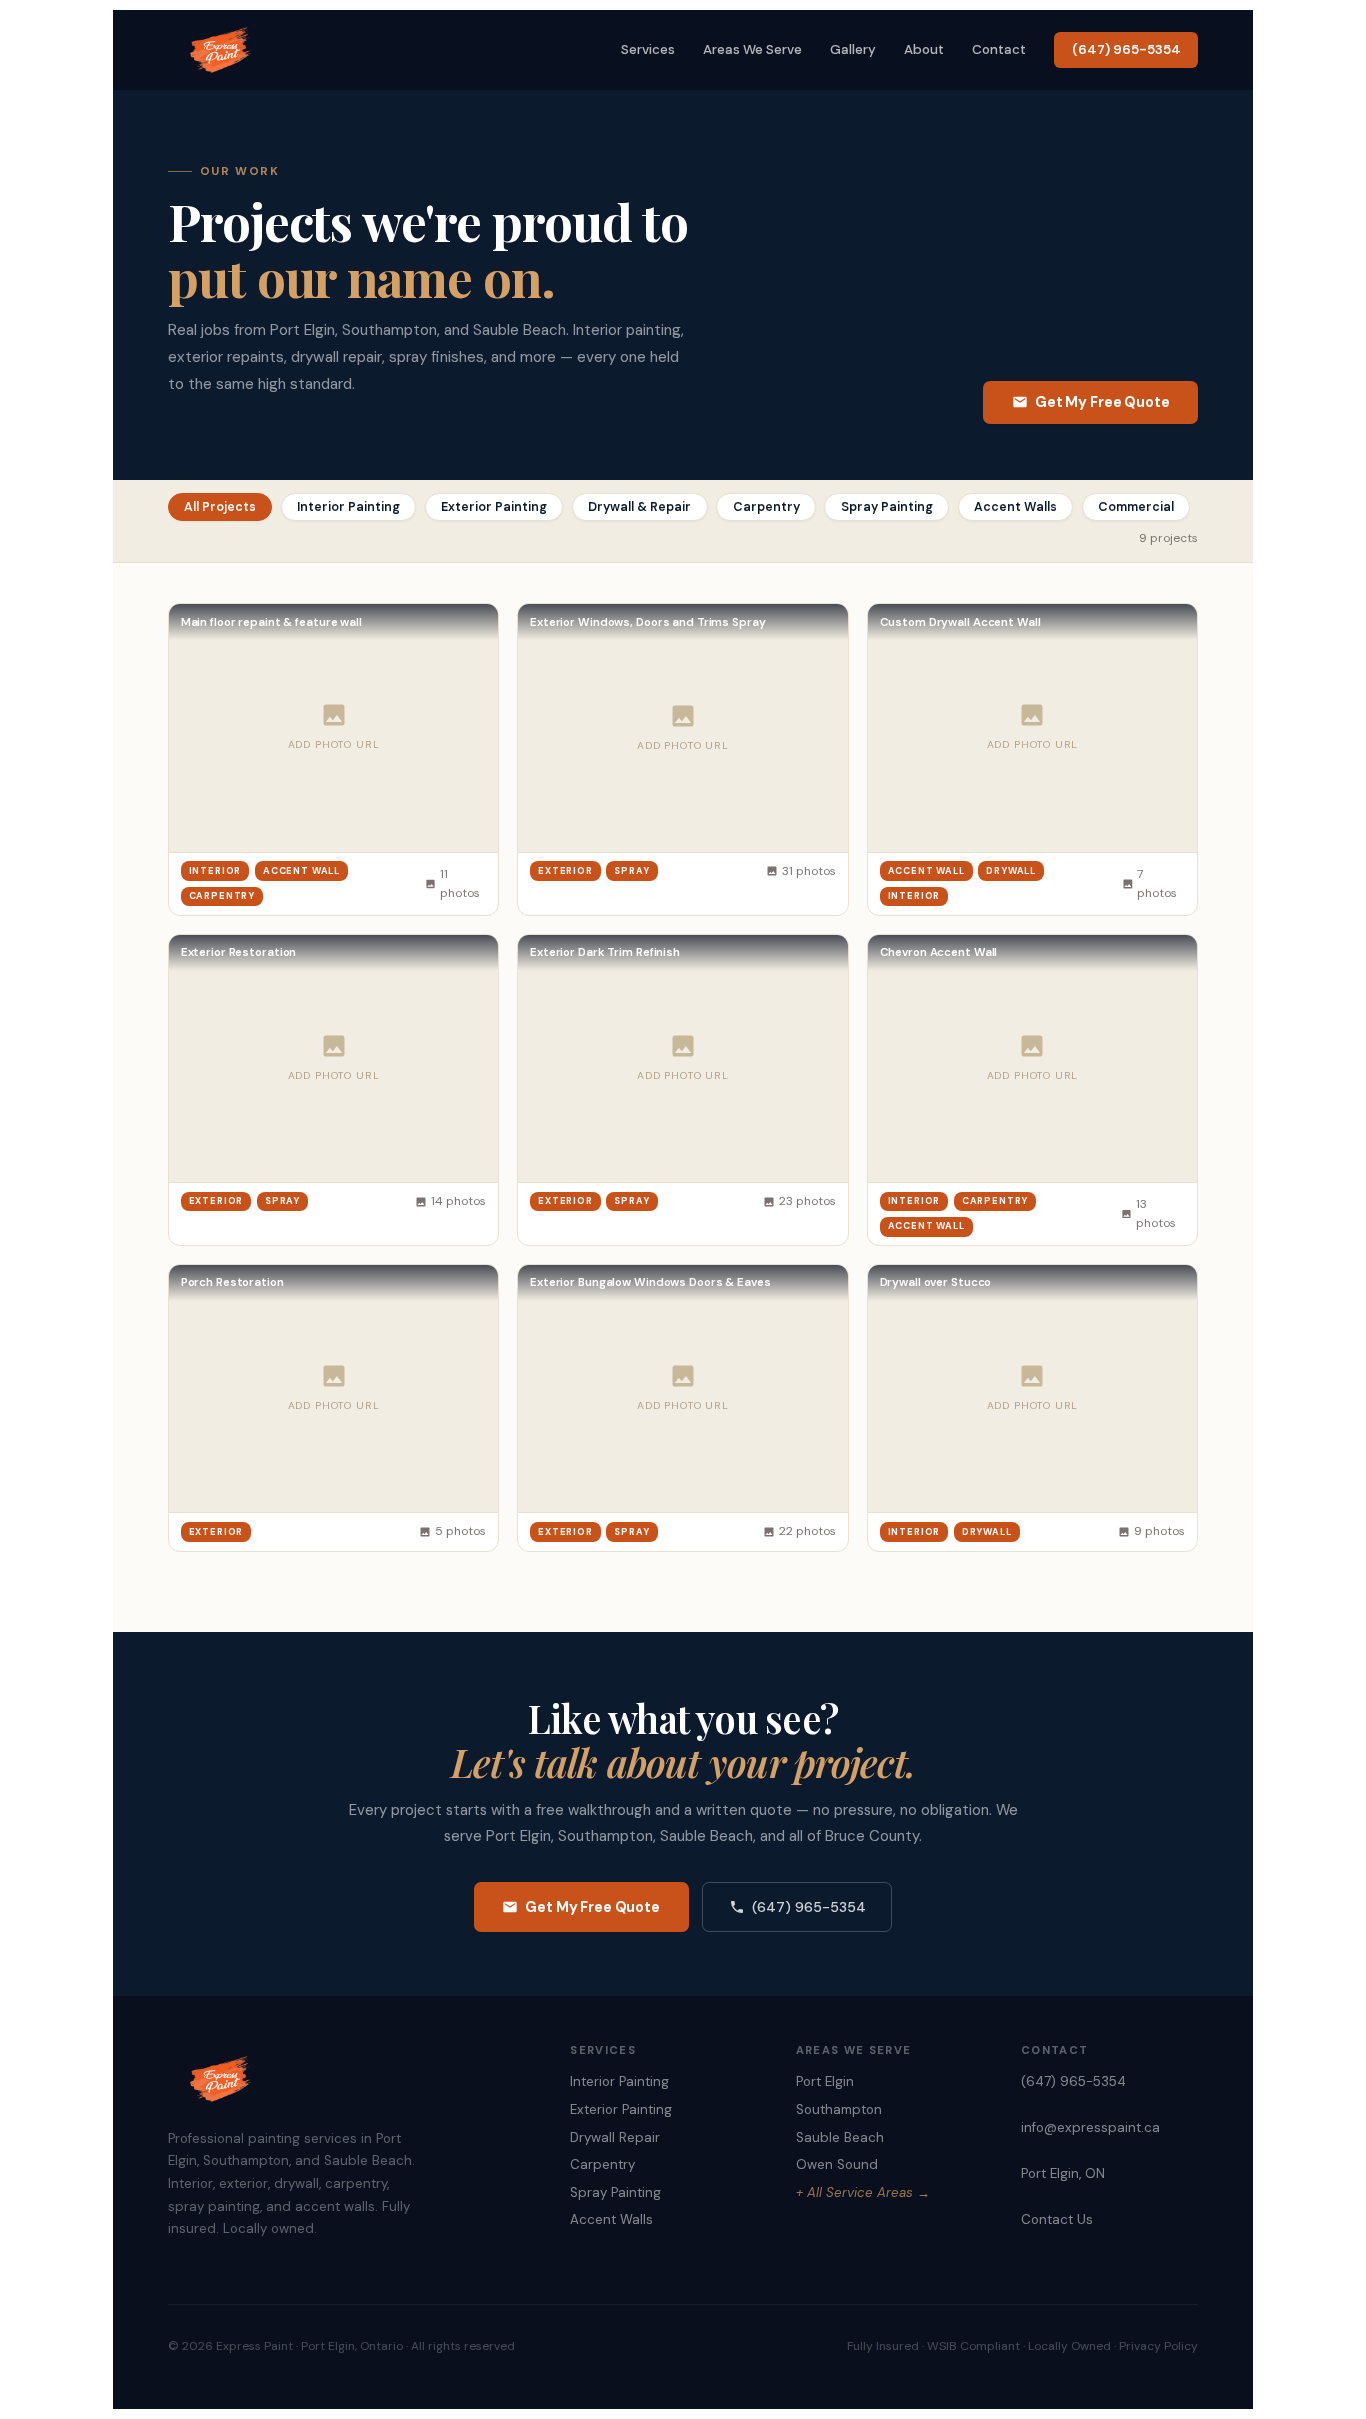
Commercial (1136, 507)
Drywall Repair (615, 2137)
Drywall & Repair (639, 507)
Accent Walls (1015, 507)
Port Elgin (825, 2081)
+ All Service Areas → (863, 2192)
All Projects (220, 507)
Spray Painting (887, 507)
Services (648, 49)
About (924, 49)
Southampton (839, 2109)
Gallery (853, 49)
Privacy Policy (1158, 2346)
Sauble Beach (840, 2137)
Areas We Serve (752, 49)
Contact (999, 49)
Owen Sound (837, 2164)
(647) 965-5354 (1126, 49)
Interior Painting (348, 507)
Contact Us (1057, 2219)
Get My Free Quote (1102, 402)
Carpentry (766, 507)
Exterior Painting (494, 507)
